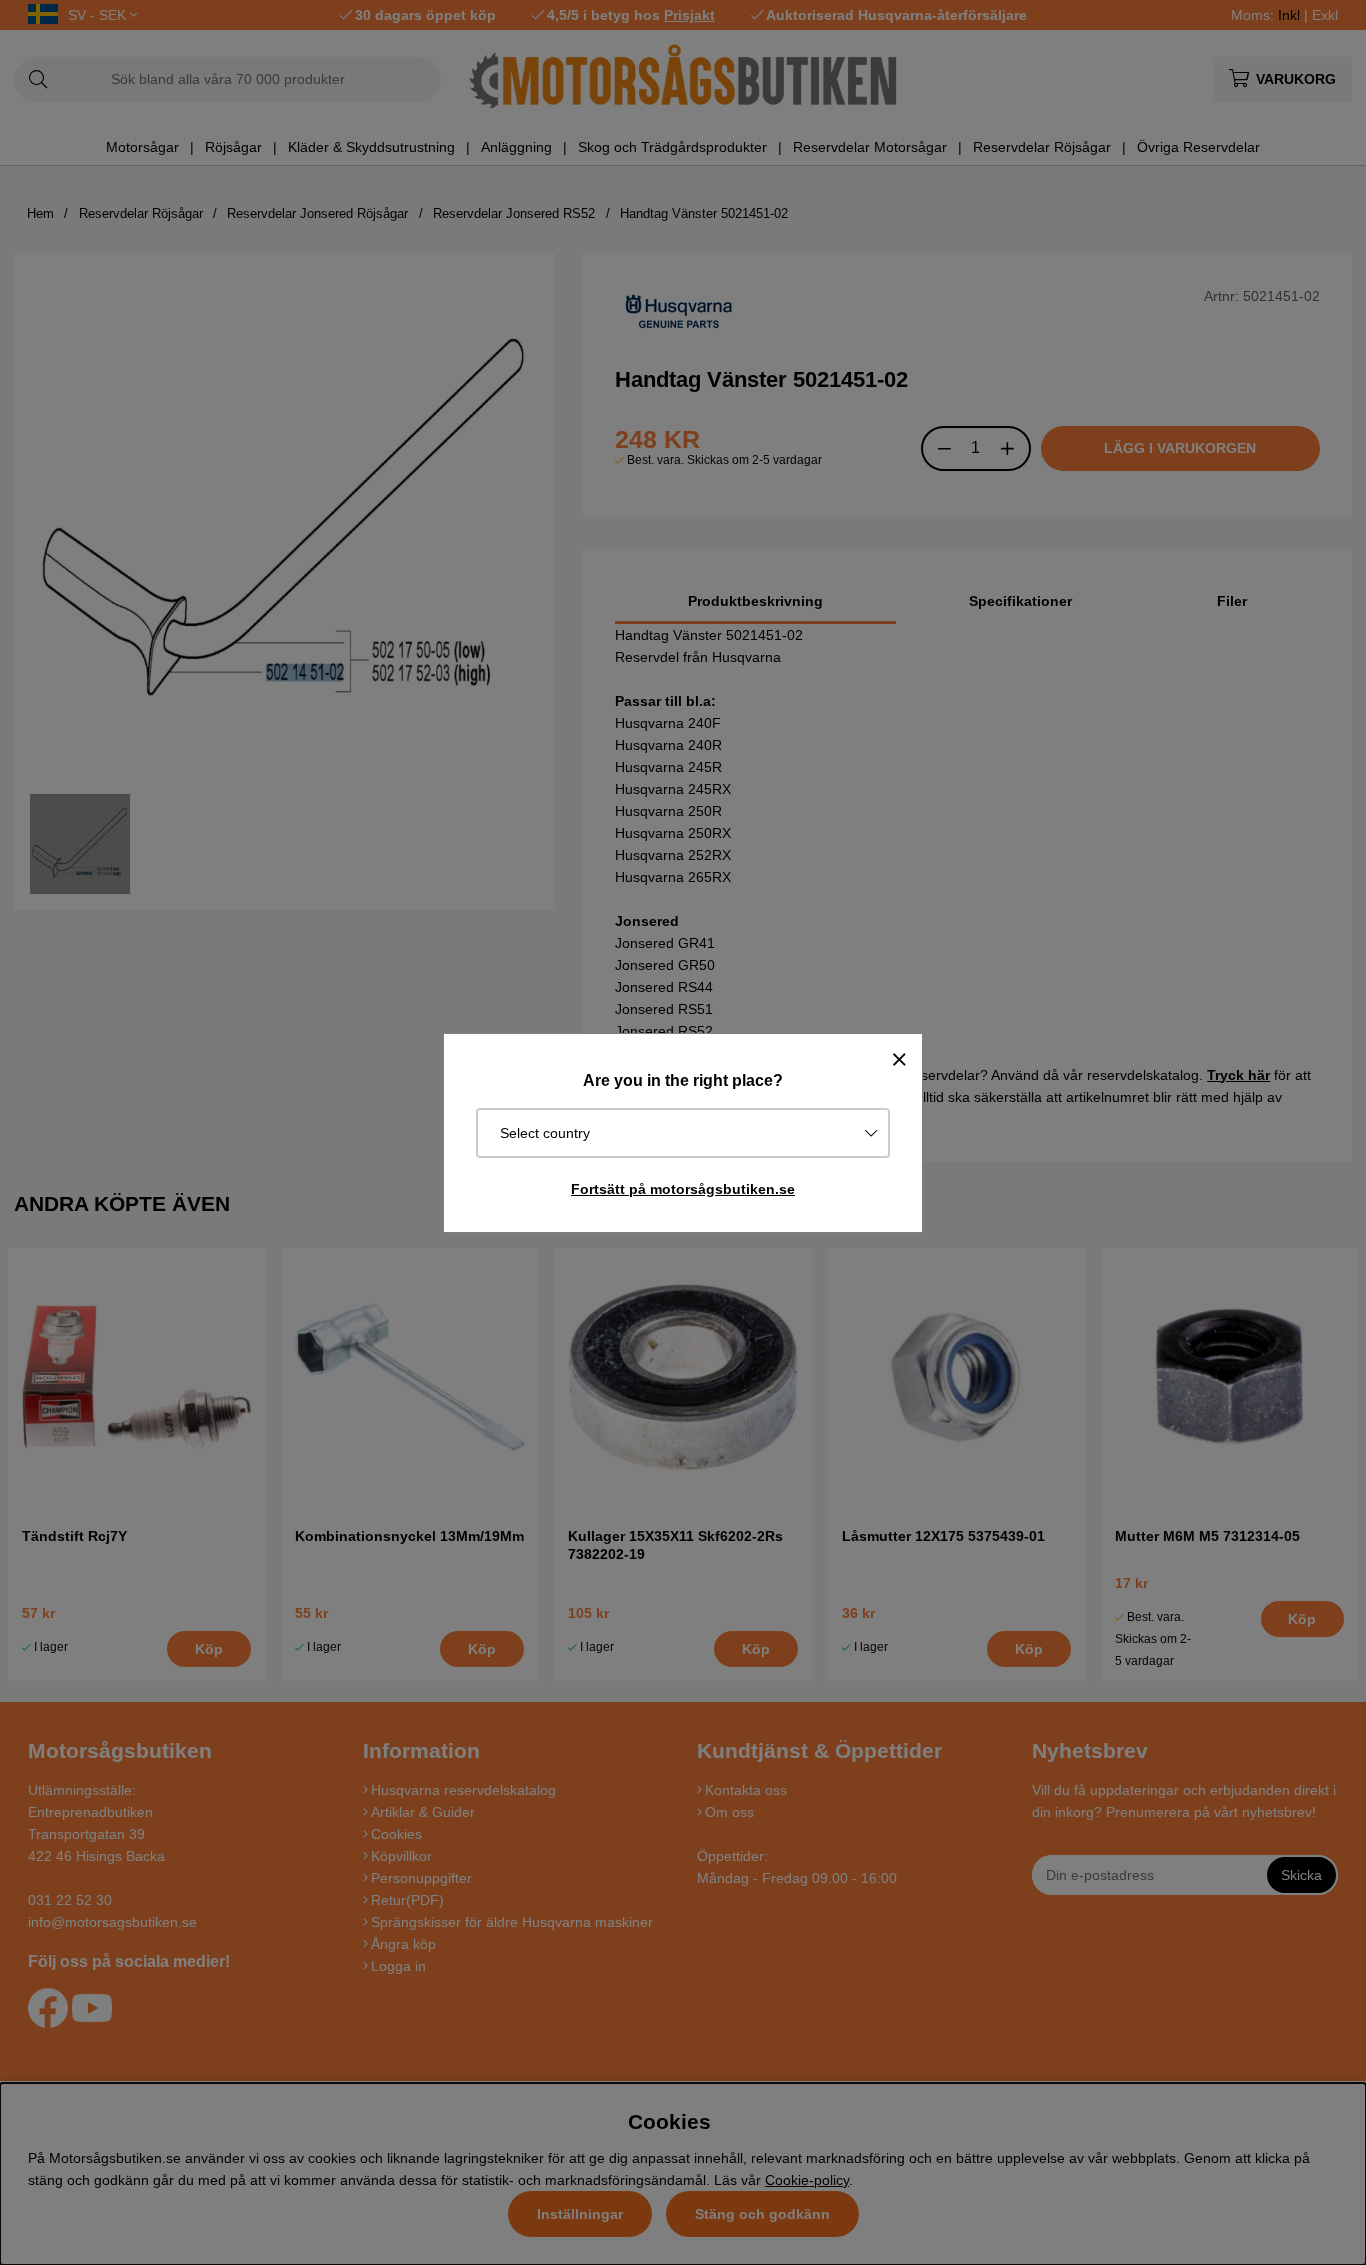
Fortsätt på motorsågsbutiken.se (683, 1189)
